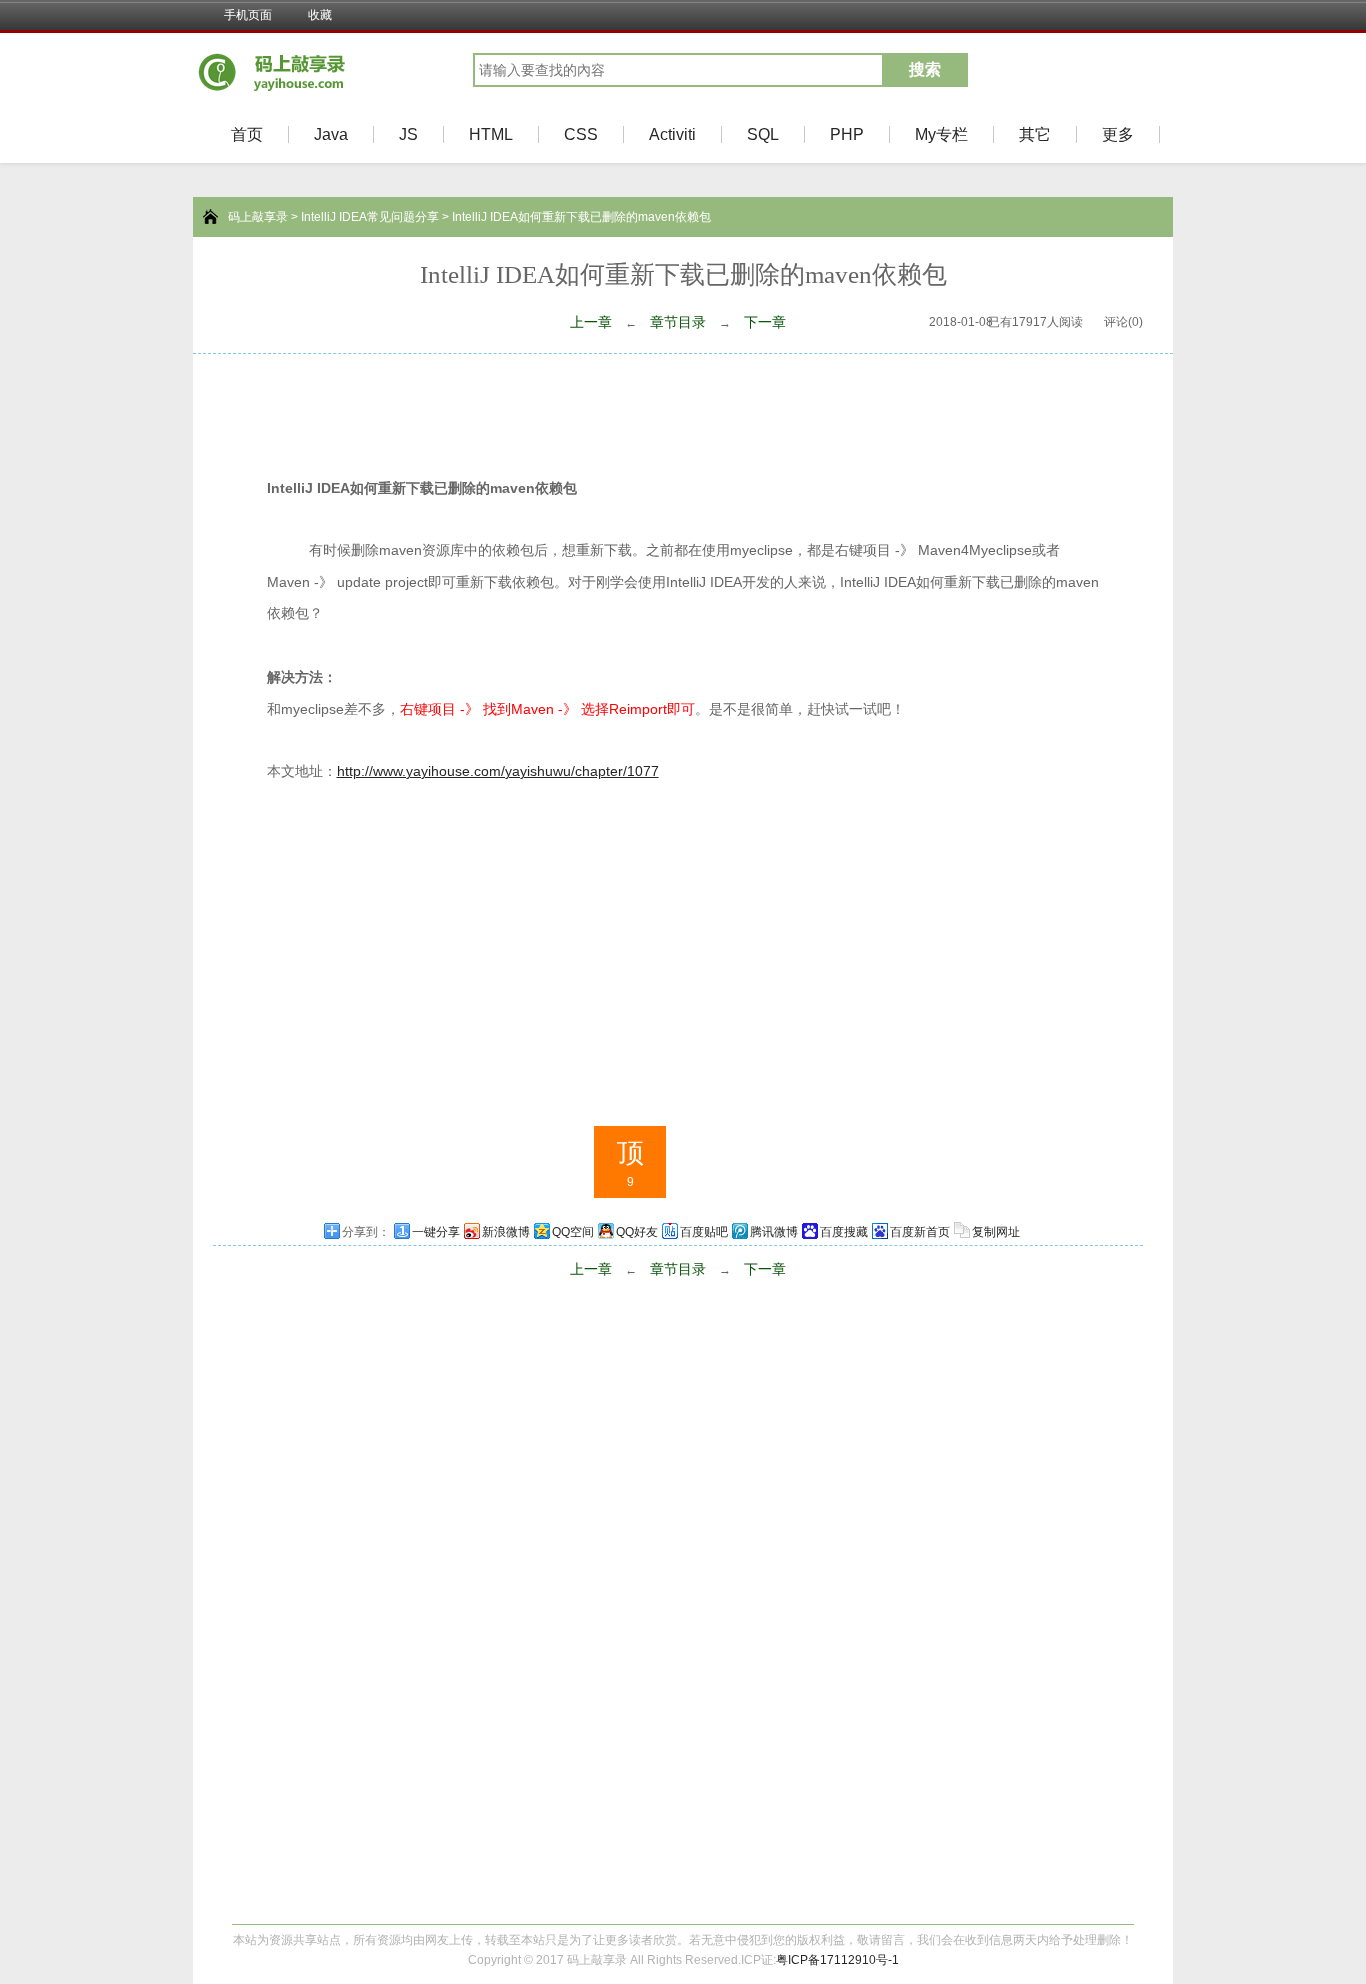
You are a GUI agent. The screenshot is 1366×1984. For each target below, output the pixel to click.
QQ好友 (637, 1232)
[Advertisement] (683, 409)
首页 (247, 134)
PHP (847, 134)
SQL (763, 134)
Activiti (672, 134)
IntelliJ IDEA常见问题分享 (370, 217)
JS (408, 134)
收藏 (320, 15)
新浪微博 (506, 1232)
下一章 (765, 322)
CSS (581, 134)
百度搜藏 (844, 1232)
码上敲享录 (258, 217)
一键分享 (436, 1232)
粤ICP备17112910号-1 (837, 1960)
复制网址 (996, 1232)
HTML (491, 134)
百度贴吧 (704, 1232)
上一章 (591, 322)
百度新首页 (920, 1232)
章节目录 (678, 322)
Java (331, 134)
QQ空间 (573, 1232)
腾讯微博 (774, 1232)
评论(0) (1123, 322)
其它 (1035, 134)
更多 (1118, 134)
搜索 (925, 69)
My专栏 (941, 134)
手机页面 (248, 15)
